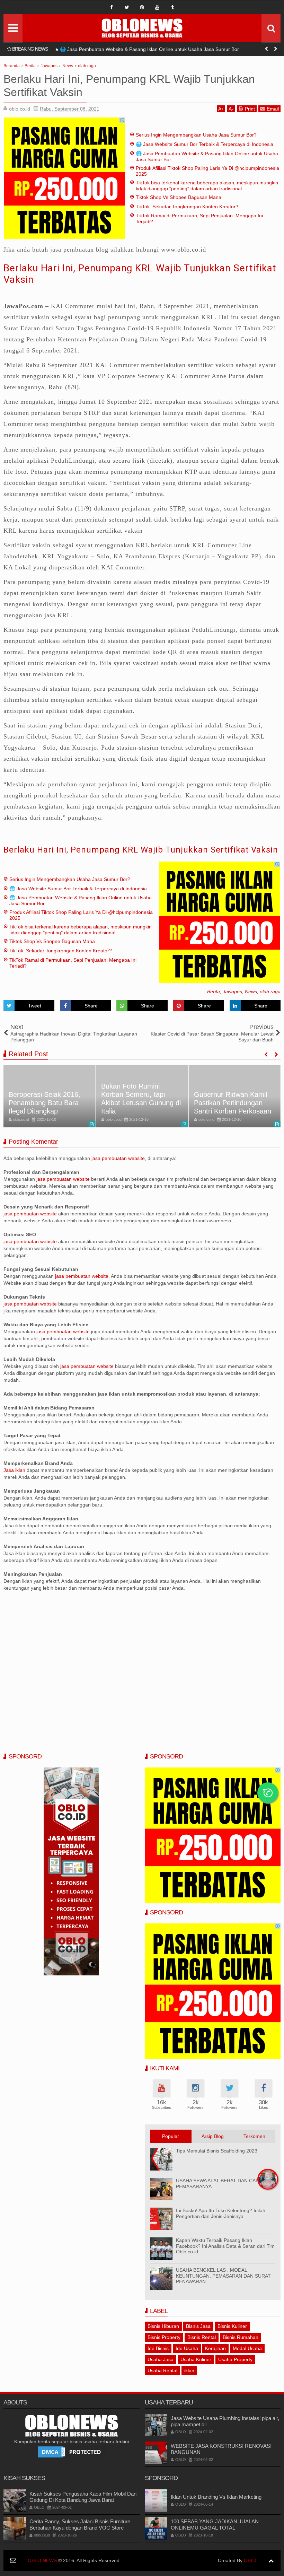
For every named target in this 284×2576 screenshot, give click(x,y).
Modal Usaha (247, 2348)
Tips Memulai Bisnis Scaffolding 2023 (217, 2151)
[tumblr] (172, 7)
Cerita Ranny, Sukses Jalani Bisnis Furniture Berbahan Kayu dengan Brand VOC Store (80, 2525)
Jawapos (232, 992)
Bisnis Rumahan (241, 2337)
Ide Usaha (187, 2348)
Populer (171, 2136)
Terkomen (254, 2136)
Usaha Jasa (161, 2359)
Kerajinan (215, 2348)
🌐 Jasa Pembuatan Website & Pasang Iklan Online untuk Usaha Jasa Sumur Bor (149, 49)
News (251, 992)
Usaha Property (235, 2359)
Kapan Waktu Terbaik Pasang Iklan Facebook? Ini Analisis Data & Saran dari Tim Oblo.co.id (225, 2246)
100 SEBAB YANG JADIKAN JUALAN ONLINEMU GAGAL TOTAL (215, 2525)
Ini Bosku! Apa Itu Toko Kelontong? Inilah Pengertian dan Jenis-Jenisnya (221, 2213)
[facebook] (112, 7)
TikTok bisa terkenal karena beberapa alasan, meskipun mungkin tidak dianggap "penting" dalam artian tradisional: (207, 186)
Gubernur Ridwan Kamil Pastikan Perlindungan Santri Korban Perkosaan (233, 1103)
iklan (189, 2370)
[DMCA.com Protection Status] (71, 2452)
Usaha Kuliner (196, 2359)
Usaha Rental (162, 2370)
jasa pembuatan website (118, 1158)
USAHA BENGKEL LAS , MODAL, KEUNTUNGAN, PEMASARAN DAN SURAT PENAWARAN (223, 2276)
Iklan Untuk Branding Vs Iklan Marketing (216, 2497)
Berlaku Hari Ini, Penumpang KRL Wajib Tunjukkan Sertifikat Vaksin (141, 850)
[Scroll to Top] (271, 2561)
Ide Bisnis (158, 2348)
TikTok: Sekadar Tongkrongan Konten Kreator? (187, 207)
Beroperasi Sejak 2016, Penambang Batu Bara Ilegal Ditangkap (45, 1103)
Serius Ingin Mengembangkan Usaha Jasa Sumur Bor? (196, 135)
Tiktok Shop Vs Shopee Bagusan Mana (179, 197)
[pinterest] (142, 7)
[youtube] (157, 7)
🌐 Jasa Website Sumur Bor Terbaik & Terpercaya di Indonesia (205, 144)
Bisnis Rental (202, 2337)
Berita (214, 992)
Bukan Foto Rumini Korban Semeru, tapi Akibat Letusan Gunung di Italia (141, 1099)
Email (273, 109)
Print (250, 109)
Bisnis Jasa (198, 2326)
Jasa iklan (15, 1470)
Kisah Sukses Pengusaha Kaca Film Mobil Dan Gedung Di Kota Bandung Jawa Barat (83, 2497)
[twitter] (127, 7)
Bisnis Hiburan (163, 2326)
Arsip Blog (213, 2136)
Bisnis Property (164, 2337)
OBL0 (250, 2560)
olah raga (270, 992)
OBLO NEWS (42, 2560)
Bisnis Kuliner (232, 2326)
